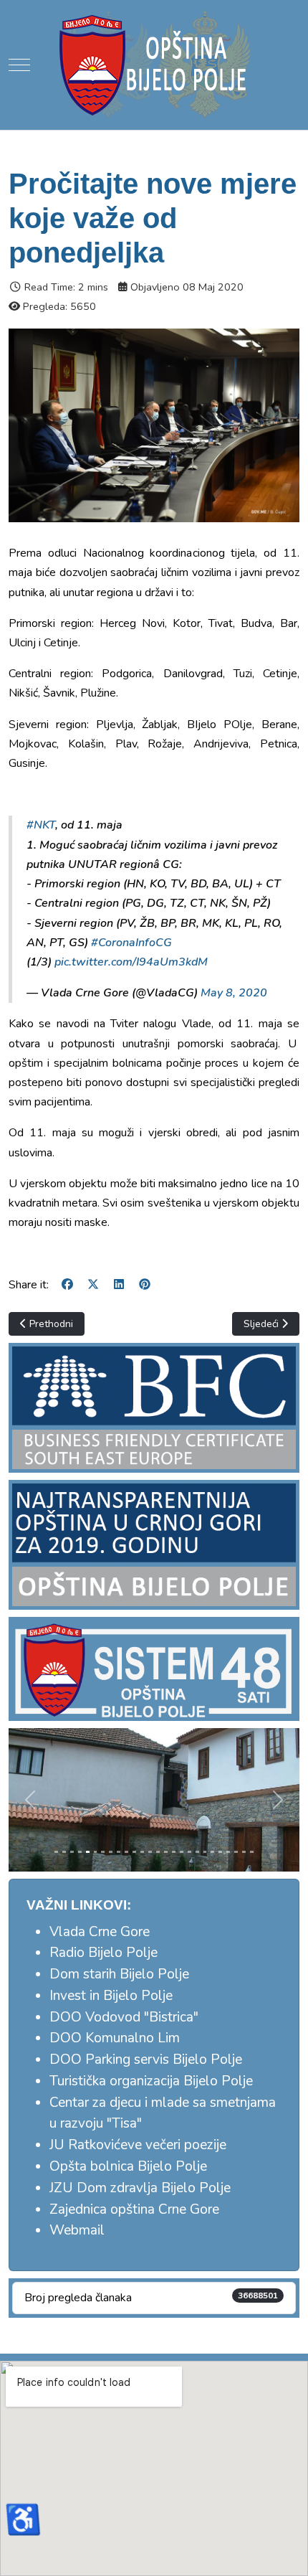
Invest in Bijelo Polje (111, 1996)
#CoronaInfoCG (131, 943)
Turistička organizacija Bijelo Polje (151, 2081)
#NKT (41, 825)
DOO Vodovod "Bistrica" (124, 2017)
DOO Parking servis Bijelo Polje (146, 2060)
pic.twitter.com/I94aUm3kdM (131, 962)
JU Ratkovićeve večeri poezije (138, 2145)
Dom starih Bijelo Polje (119, 1974)
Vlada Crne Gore (100, 1932)
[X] (93, 1285)
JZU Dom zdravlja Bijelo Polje (140, 2188)
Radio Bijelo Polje (104, 1953)
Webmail (77, 2230)
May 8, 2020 (234, 993)
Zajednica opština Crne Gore (134, 2209)
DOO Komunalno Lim (115, 2038)
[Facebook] (67, 1285)
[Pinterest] (145, 1285)
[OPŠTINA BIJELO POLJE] (154, 65)
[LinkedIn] (119, 1285)
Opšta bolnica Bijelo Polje (128, 2166)
